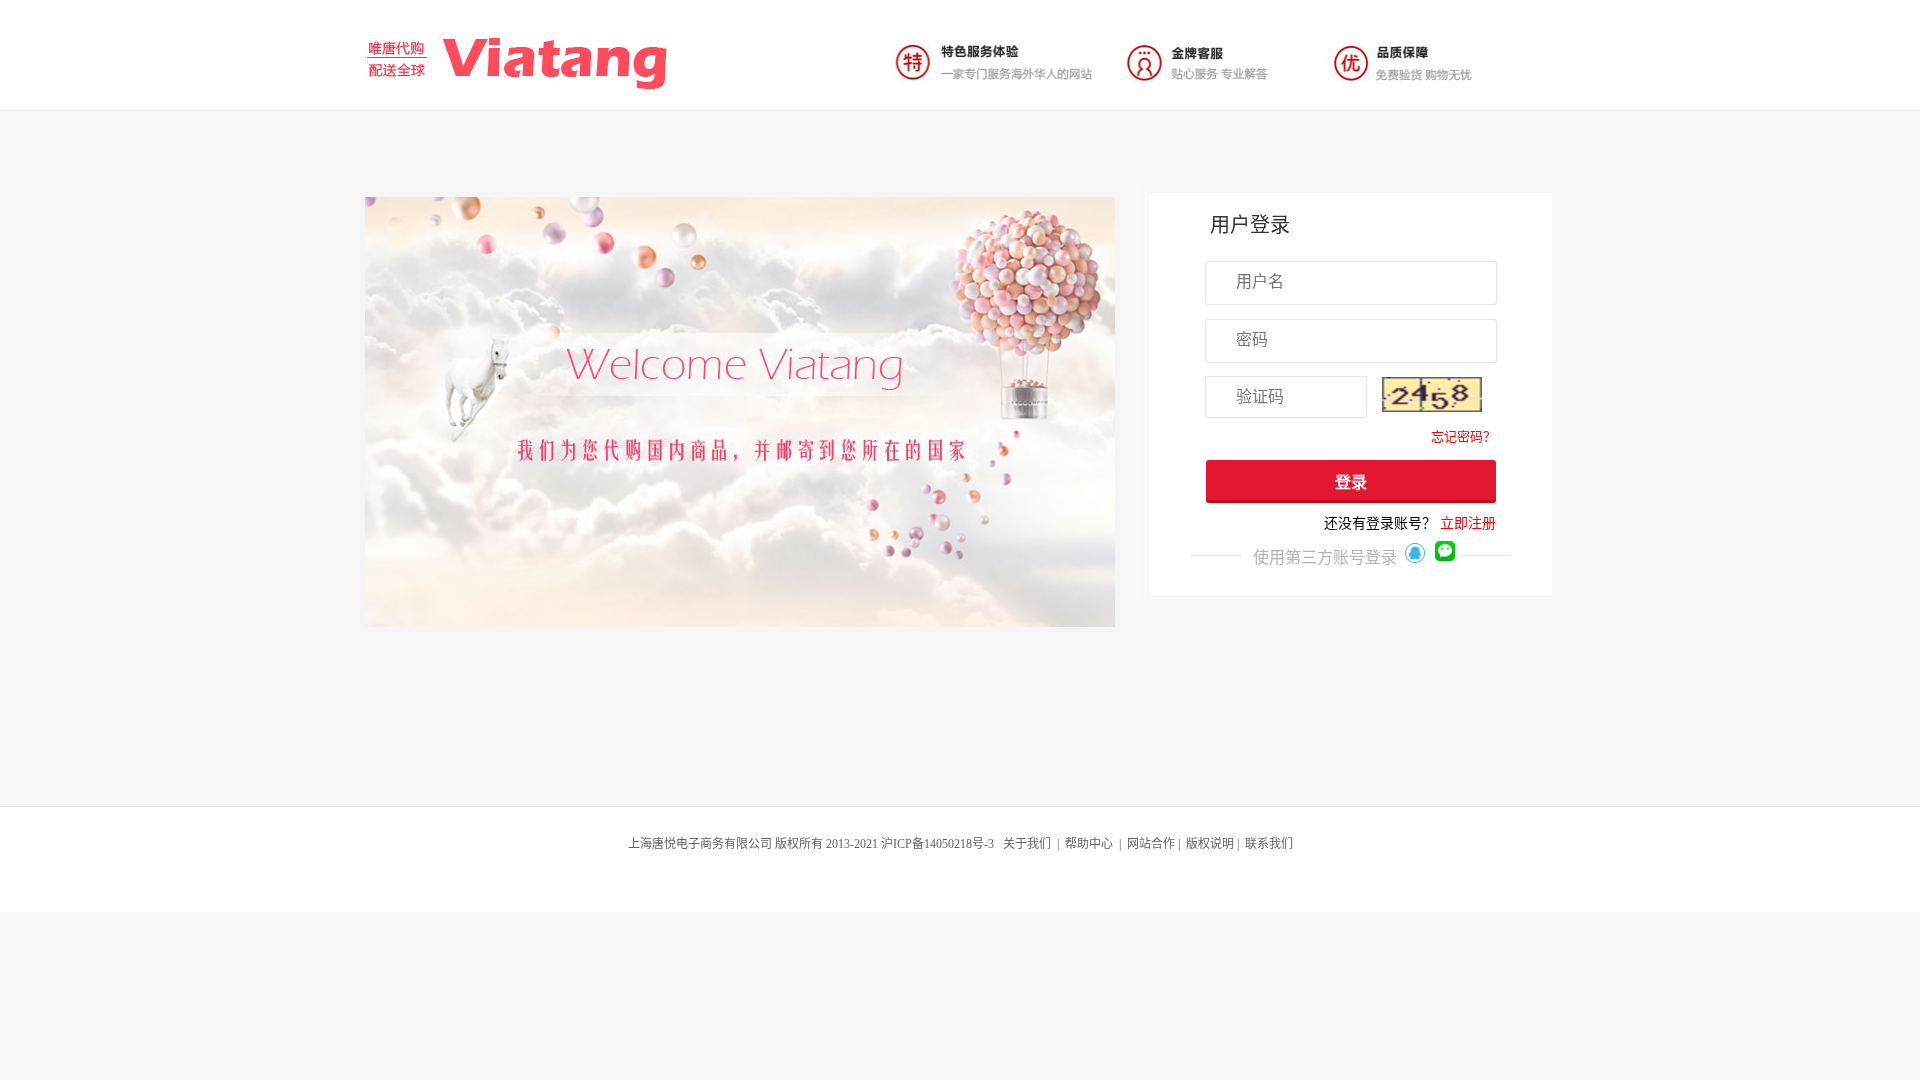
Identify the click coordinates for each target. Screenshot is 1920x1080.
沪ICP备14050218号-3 (937, 844)
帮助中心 (1089, 844)
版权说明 (1210, 844)
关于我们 (1027, 844)
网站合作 (1151, 844)
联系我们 (1269, 844)
